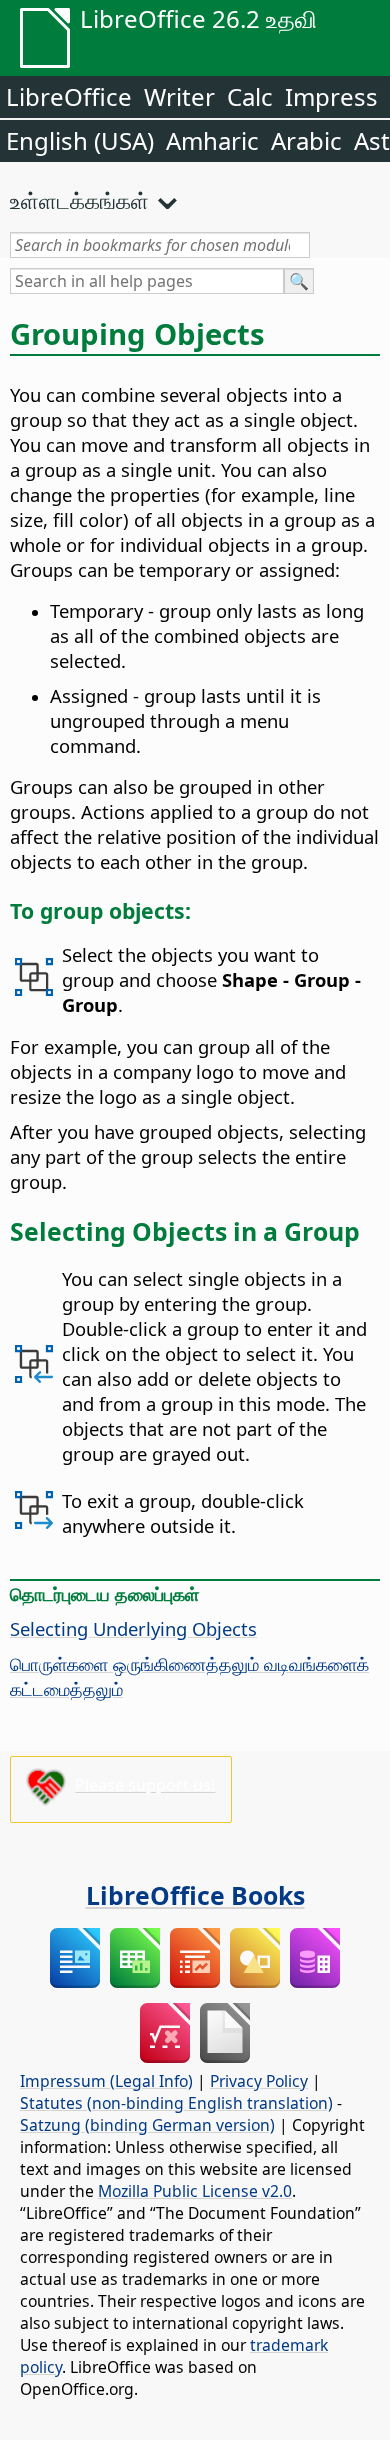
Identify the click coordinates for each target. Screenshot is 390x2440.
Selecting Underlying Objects (133, 1628)
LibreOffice (69, 96)
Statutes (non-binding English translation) (176, 2103)
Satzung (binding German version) (147, 2125)
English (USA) (80, 140)
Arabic (306, 140)
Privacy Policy (259, 2081)
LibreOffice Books (195, 1895)
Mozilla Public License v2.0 (195, 2191)
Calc (250, 96)
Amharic (212, 140)
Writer (179, 96)
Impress (331, 96)
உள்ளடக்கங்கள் (79, 200)
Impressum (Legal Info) (106, 2081)
